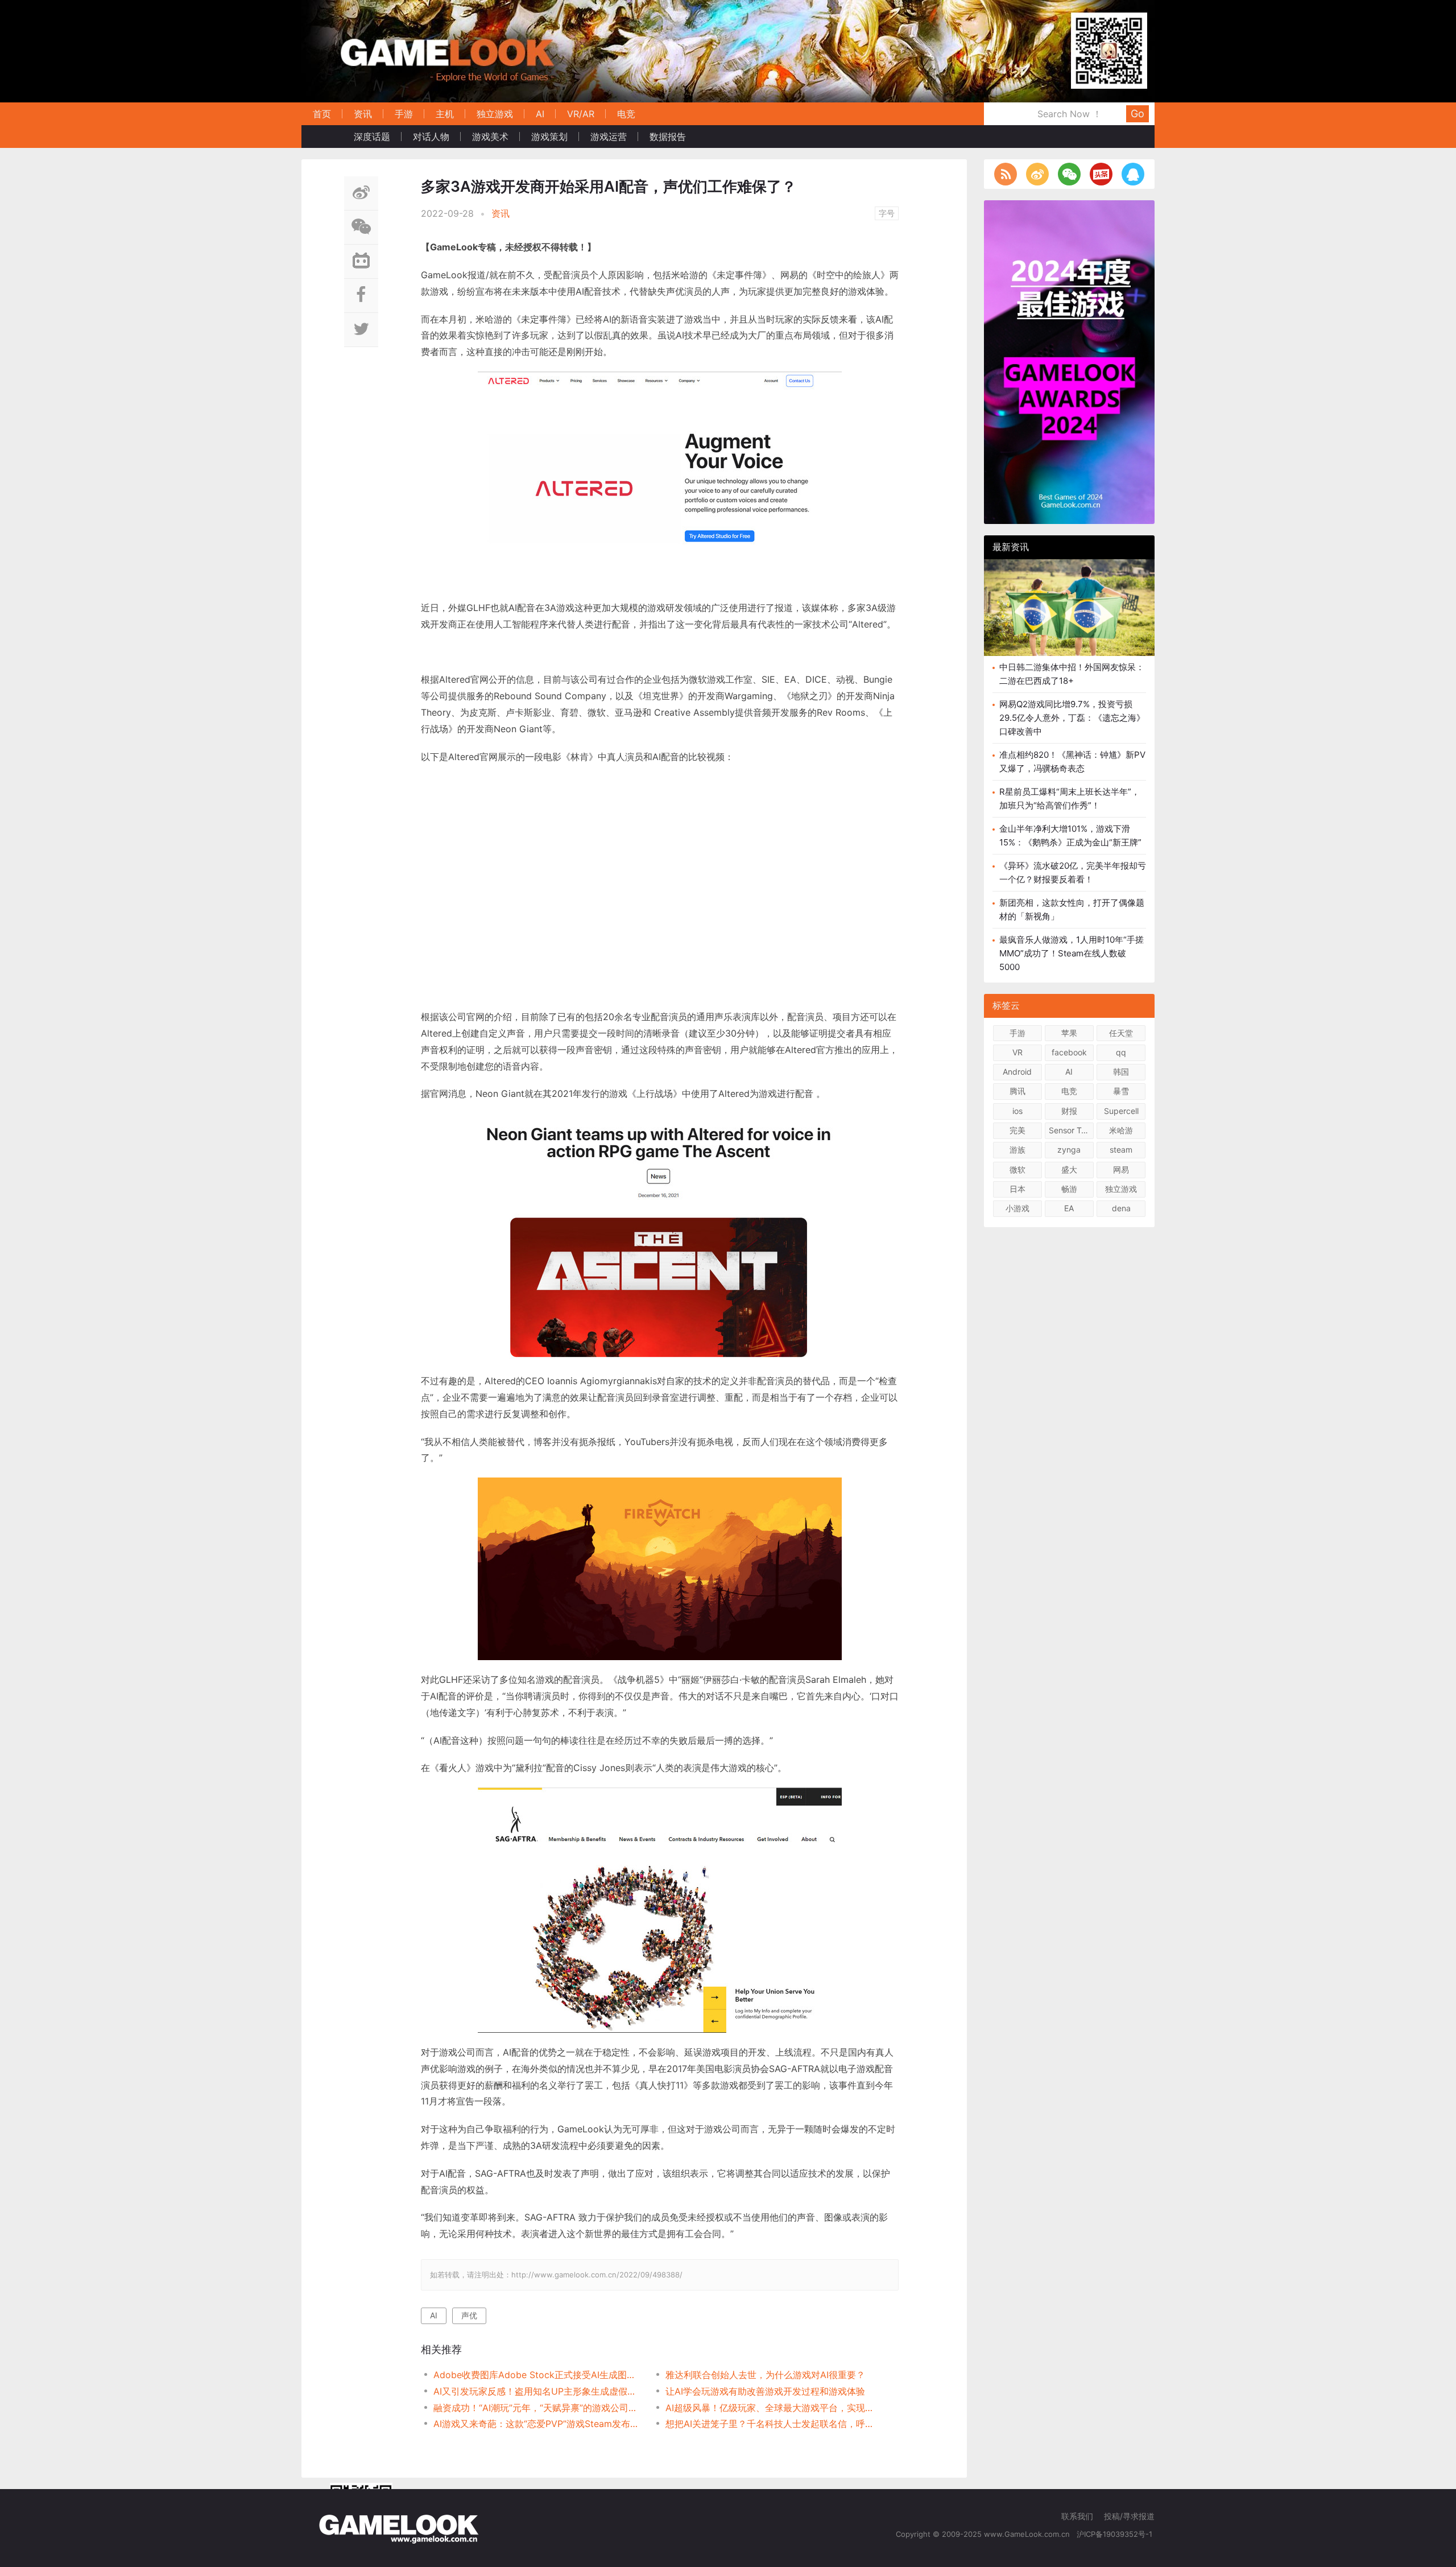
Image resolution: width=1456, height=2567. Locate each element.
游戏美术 (490, 137)
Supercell (1121, 1111)
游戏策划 (549, 137)
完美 (1017, 1130)
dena (1121, 1208)
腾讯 (1017, 1091)
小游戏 (1017, 1208)
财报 (1069, 1111)
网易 (1121, 1169)
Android (1017, 1072)
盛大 (1069, 1169)
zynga (1069, 1150)
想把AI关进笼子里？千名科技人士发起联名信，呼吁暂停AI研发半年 (770, 2424)
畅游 (1069, 1189)
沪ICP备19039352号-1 (1116, 2534)
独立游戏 (495, 114)
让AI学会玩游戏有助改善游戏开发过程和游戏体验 (765, 2391)
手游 (404, 114)
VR (1017, 1052)
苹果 (1069, 1033)
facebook (1069, 1052)
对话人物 (431, 137)
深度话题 (372, 137)
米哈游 (1121, 1130)
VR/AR (581, 114)
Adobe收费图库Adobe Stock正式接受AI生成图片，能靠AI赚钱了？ (538, 2375)
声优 (469, 2315)
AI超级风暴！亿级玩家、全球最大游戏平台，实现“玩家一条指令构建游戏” (770, 2408)
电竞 (626, 114)
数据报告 (668, 137)
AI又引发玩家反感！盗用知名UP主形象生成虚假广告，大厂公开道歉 (538, 2391)
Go (1137, 114)
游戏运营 (609, 137)
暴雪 (1121, 1091)
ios (1017, 1111)
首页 (322, 114)
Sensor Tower (1071, 1130)
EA (1069, 1208)
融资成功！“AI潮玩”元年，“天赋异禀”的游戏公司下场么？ (538, 2408)
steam (1121, 1150)
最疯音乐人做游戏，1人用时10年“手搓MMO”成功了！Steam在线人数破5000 (1072, 953)
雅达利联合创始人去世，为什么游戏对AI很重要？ (765, 2375)
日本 (1017, 1189)
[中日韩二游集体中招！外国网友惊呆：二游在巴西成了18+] (1069, 616)
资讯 (363, 114)
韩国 (1121, 1072)
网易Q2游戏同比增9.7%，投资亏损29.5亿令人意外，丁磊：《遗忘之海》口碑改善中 (1072, 718)
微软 (1017, 1169)
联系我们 (1077, 2516)
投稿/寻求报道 (1129, 2516)
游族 (1017, 1150)
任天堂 (1121, 1033)
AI (540, 114)
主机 (445, 114)
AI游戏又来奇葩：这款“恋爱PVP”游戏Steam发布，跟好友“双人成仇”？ (538, 2424)
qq (1121, 1052)
